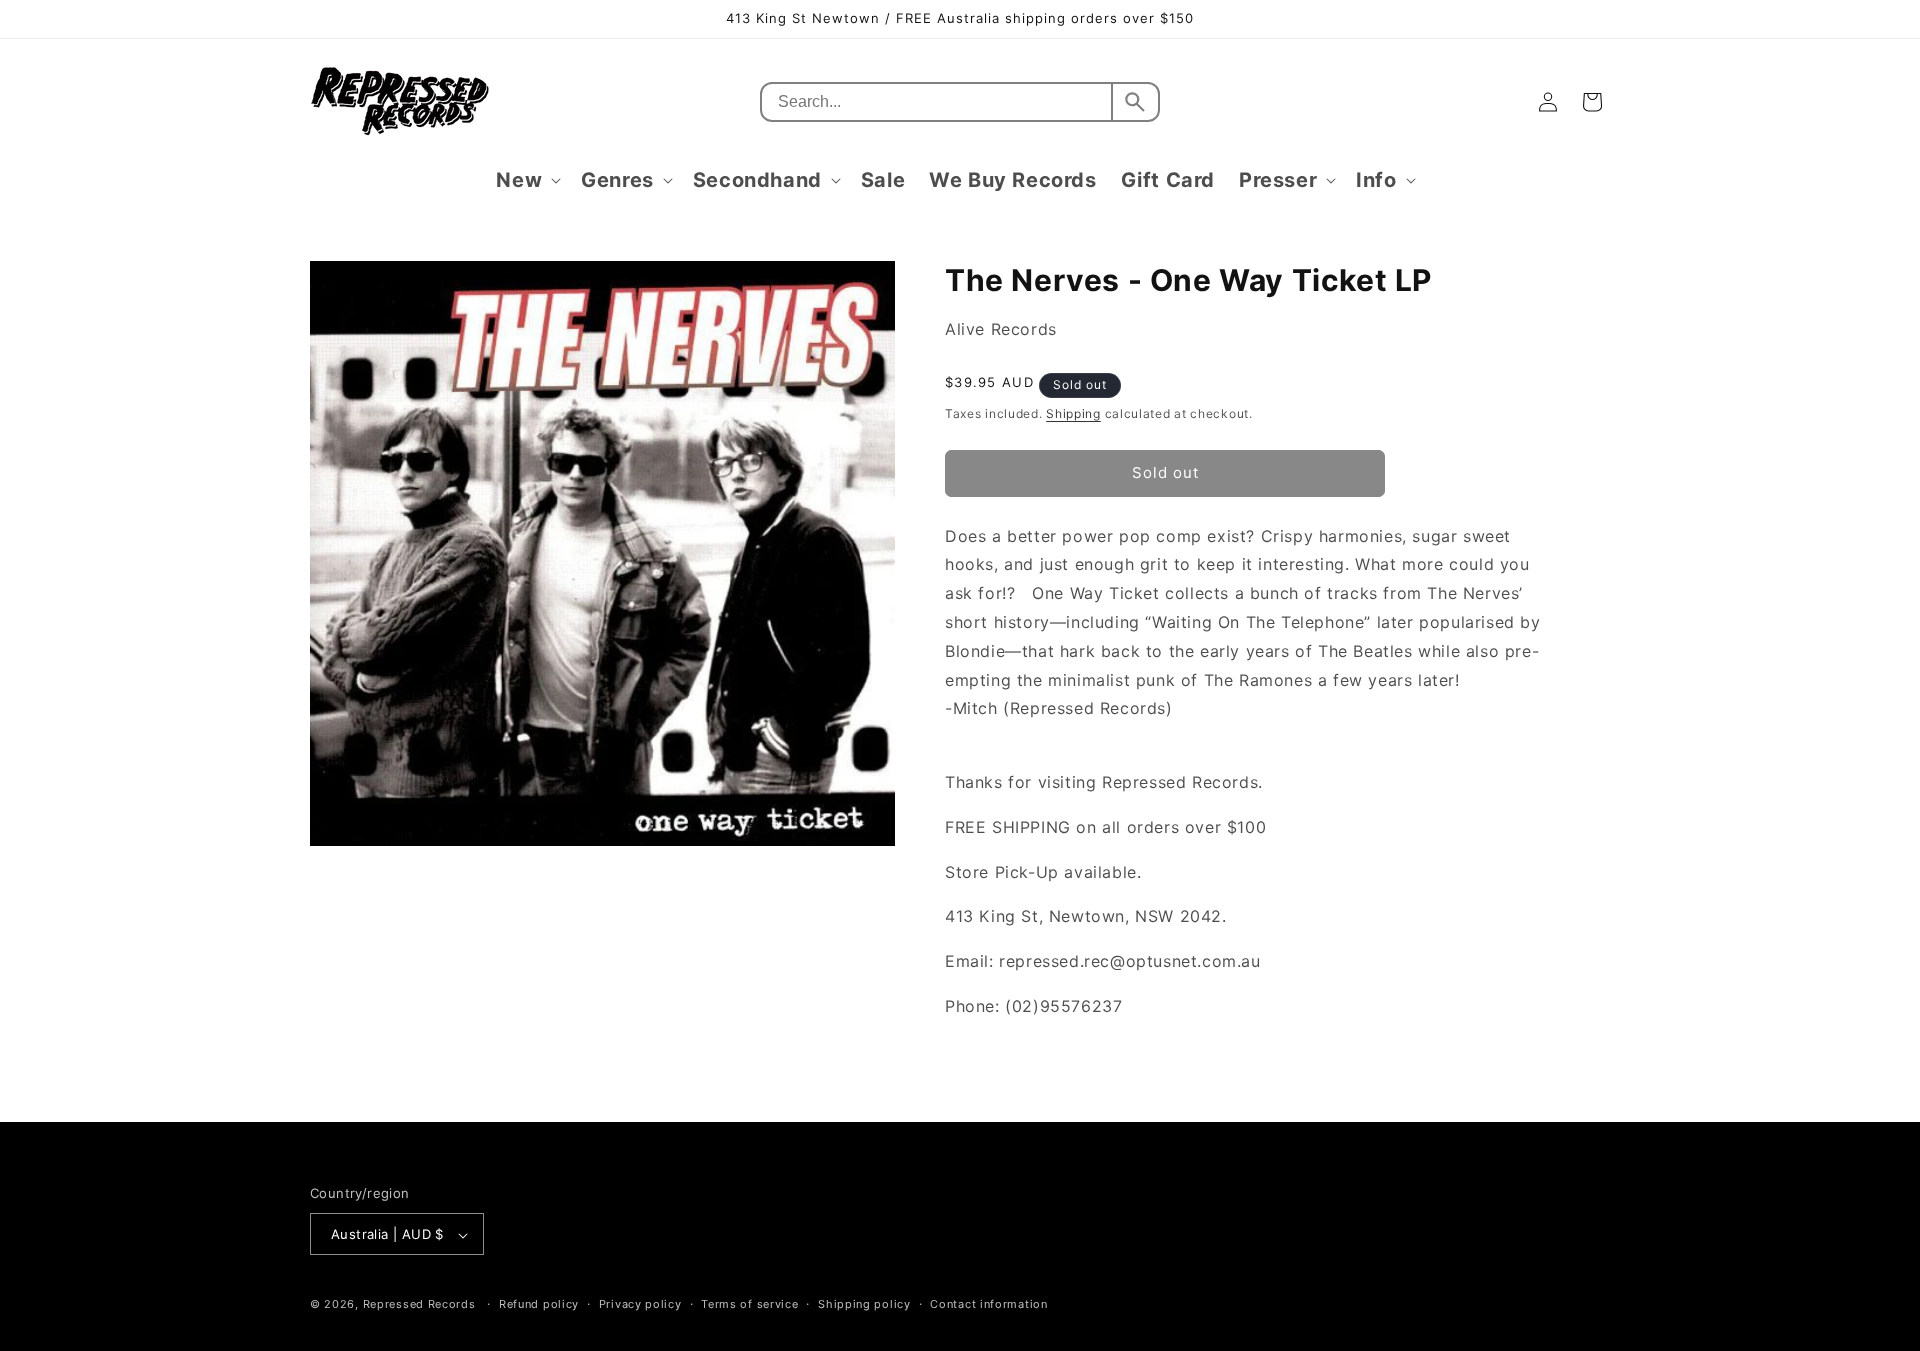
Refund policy (539, 1304)
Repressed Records (419, 1305)
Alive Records (1001, 329)
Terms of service (749, 1304)
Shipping (1073, 413)
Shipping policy (864, 1304)
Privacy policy (640, 1304)
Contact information (988, 1304)
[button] (526, 180)
